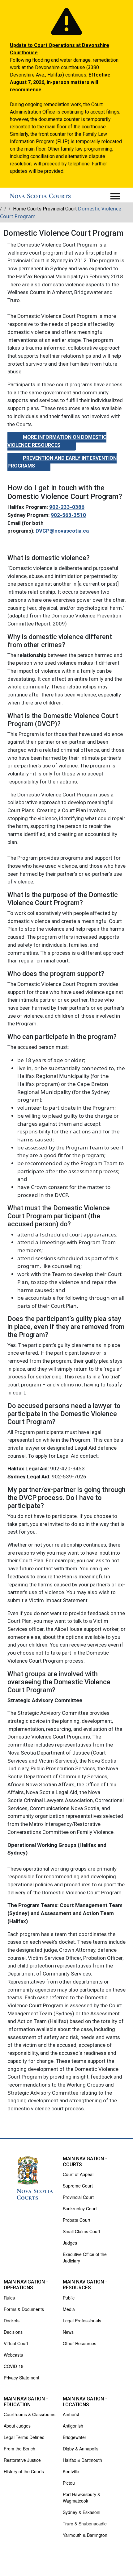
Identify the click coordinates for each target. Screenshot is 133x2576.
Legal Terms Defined (24, 2437)
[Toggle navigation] (115, 196)
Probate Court (77, 2220)
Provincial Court (60, 209)
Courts (34, 209)
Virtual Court (16, 2343)
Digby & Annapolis (81, 2449)
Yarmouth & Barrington (85, 2535)
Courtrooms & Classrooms (30, 2414)
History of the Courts (24, 2471)
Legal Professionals (82, 2320)
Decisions (13, 2332)
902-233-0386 (67, 507)
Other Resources (79, 2343)
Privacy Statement (21, 2378)
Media (69, 2309)
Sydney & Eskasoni (82, 2512)
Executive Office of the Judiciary (85, 2257)
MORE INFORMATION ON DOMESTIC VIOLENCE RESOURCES (57, 441)
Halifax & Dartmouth (82, 2460)
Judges (70, 2243)
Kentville (71, 2471)
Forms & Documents (24, 2309)
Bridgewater (75, 2437)
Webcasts (13, 2355)
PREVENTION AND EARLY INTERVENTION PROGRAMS (62, 462)
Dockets (12, 2320)
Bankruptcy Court (80, 2208)
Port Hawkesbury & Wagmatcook (82, 2497)
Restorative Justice (22, 2460)
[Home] (40, 196)
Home (19, 209)
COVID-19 (14, 2366)
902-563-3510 (68, 515)
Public (69, 2298)
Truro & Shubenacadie (85, 2524)
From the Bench (19, 2449)
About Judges (17, 2426)
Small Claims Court (82, 2231)
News (68, 2332)
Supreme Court (78, 2186)
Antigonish (73, 2426)
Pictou (69, 2483)
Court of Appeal (78, 2174)
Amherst (71, 2414)
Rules (9, 2298)
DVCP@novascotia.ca (62, 531)
